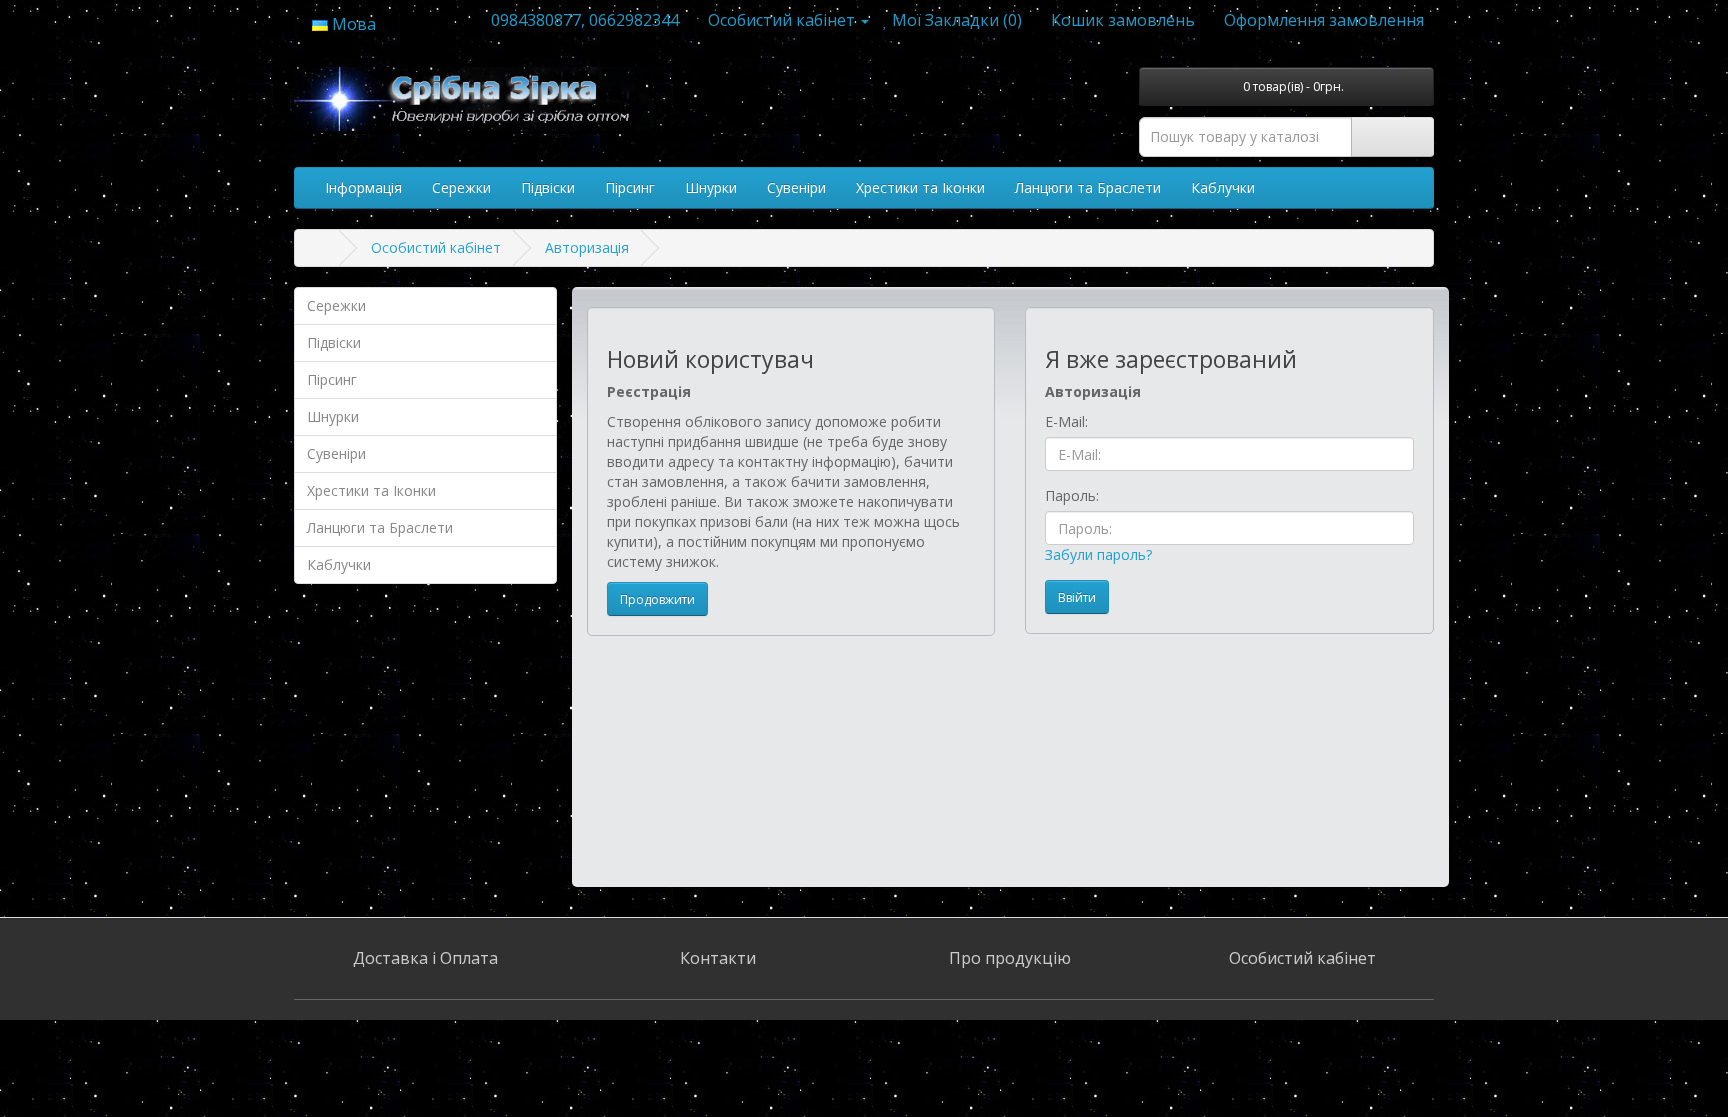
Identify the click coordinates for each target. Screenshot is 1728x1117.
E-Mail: (1066, 421)
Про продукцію (1010, 958)
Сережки (461, 187)
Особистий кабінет (436, 247)
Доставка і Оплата (425, 958)
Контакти (718, 958)
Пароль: (1072, 495)
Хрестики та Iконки (920, 187)
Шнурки (711, 187)
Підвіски (548, 187)
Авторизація (587, 247)
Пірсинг (630, 187)
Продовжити (657, 599)
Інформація (363, 187)
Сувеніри (796, 187)
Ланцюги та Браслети (1088, 187)
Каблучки (1223, 187)
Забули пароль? (1098, 554)
